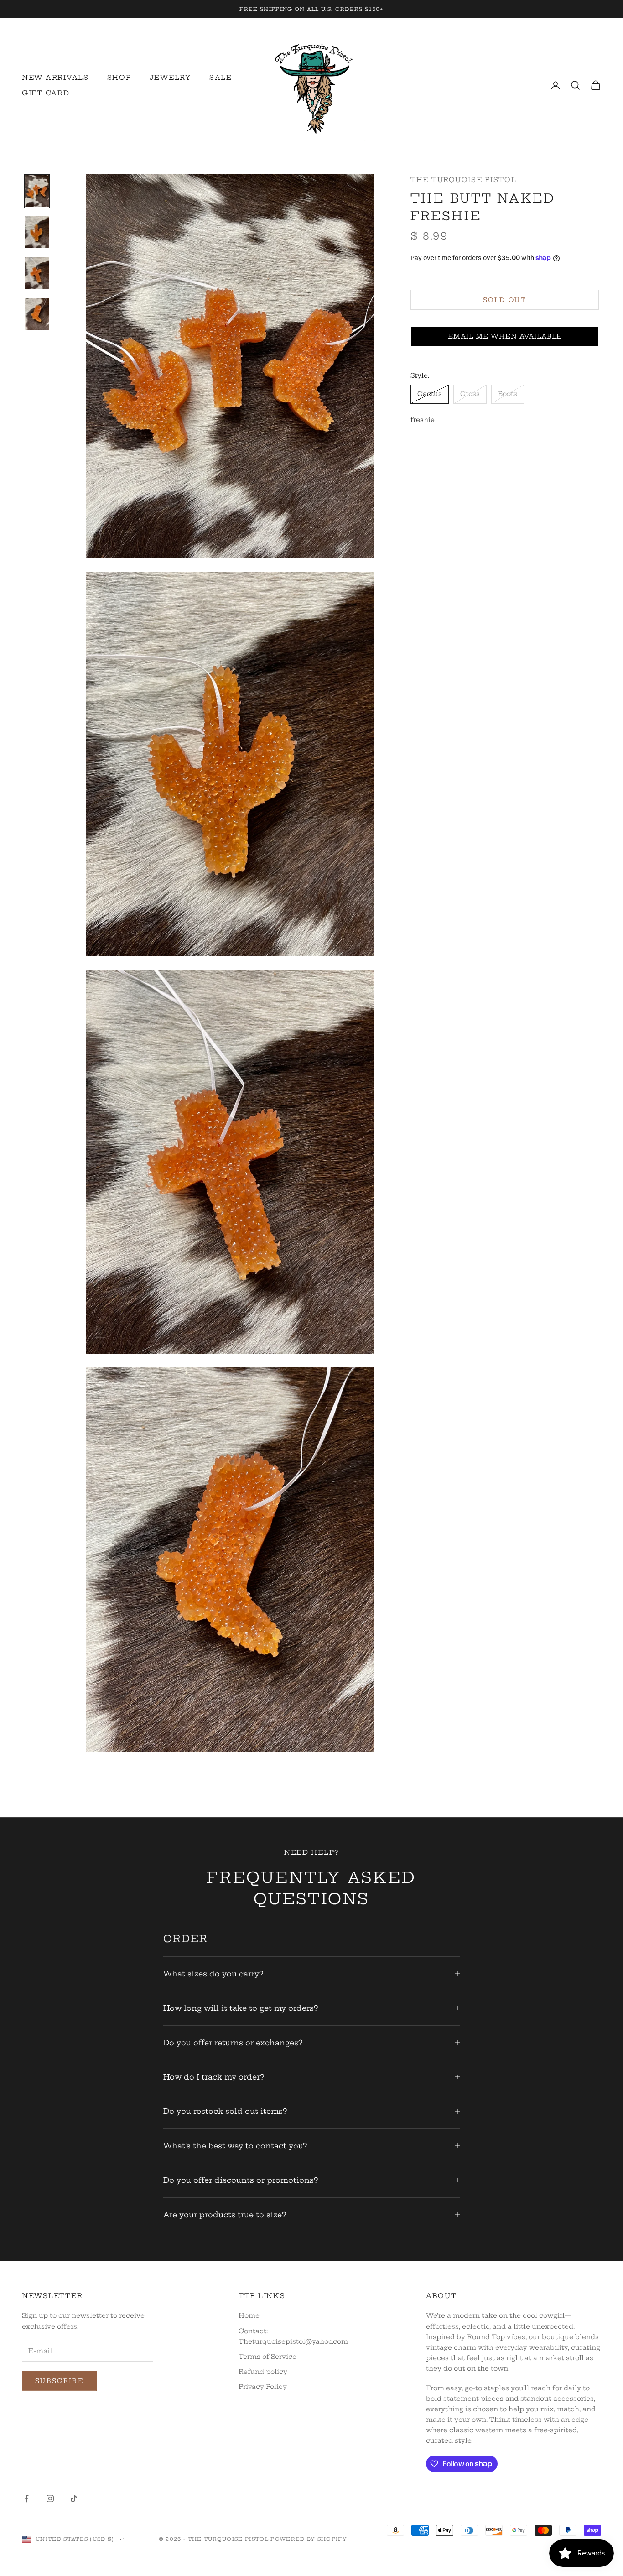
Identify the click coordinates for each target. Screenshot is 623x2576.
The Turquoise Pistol (464, 180)
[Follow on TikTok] (74, 2498)
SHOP (119, 78)
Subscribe (59, 2381)
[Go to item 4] (37, 314)
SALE (221, 78)
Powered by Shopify (309, 2539)
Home (249, 2315)
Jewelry (170, 78)
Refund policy (263, 2372)
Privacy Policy (263, 2387)
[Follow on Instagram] (50, 2498)
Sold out (505, 300)
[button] (505, 337)
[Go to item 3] (37, 273)
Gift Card (46, 93)
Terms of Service (267, 2357)
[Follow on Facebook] (26, 2498)
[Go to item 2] (37, 232)
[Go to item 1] (37, 191)
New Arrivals (55, 78)
